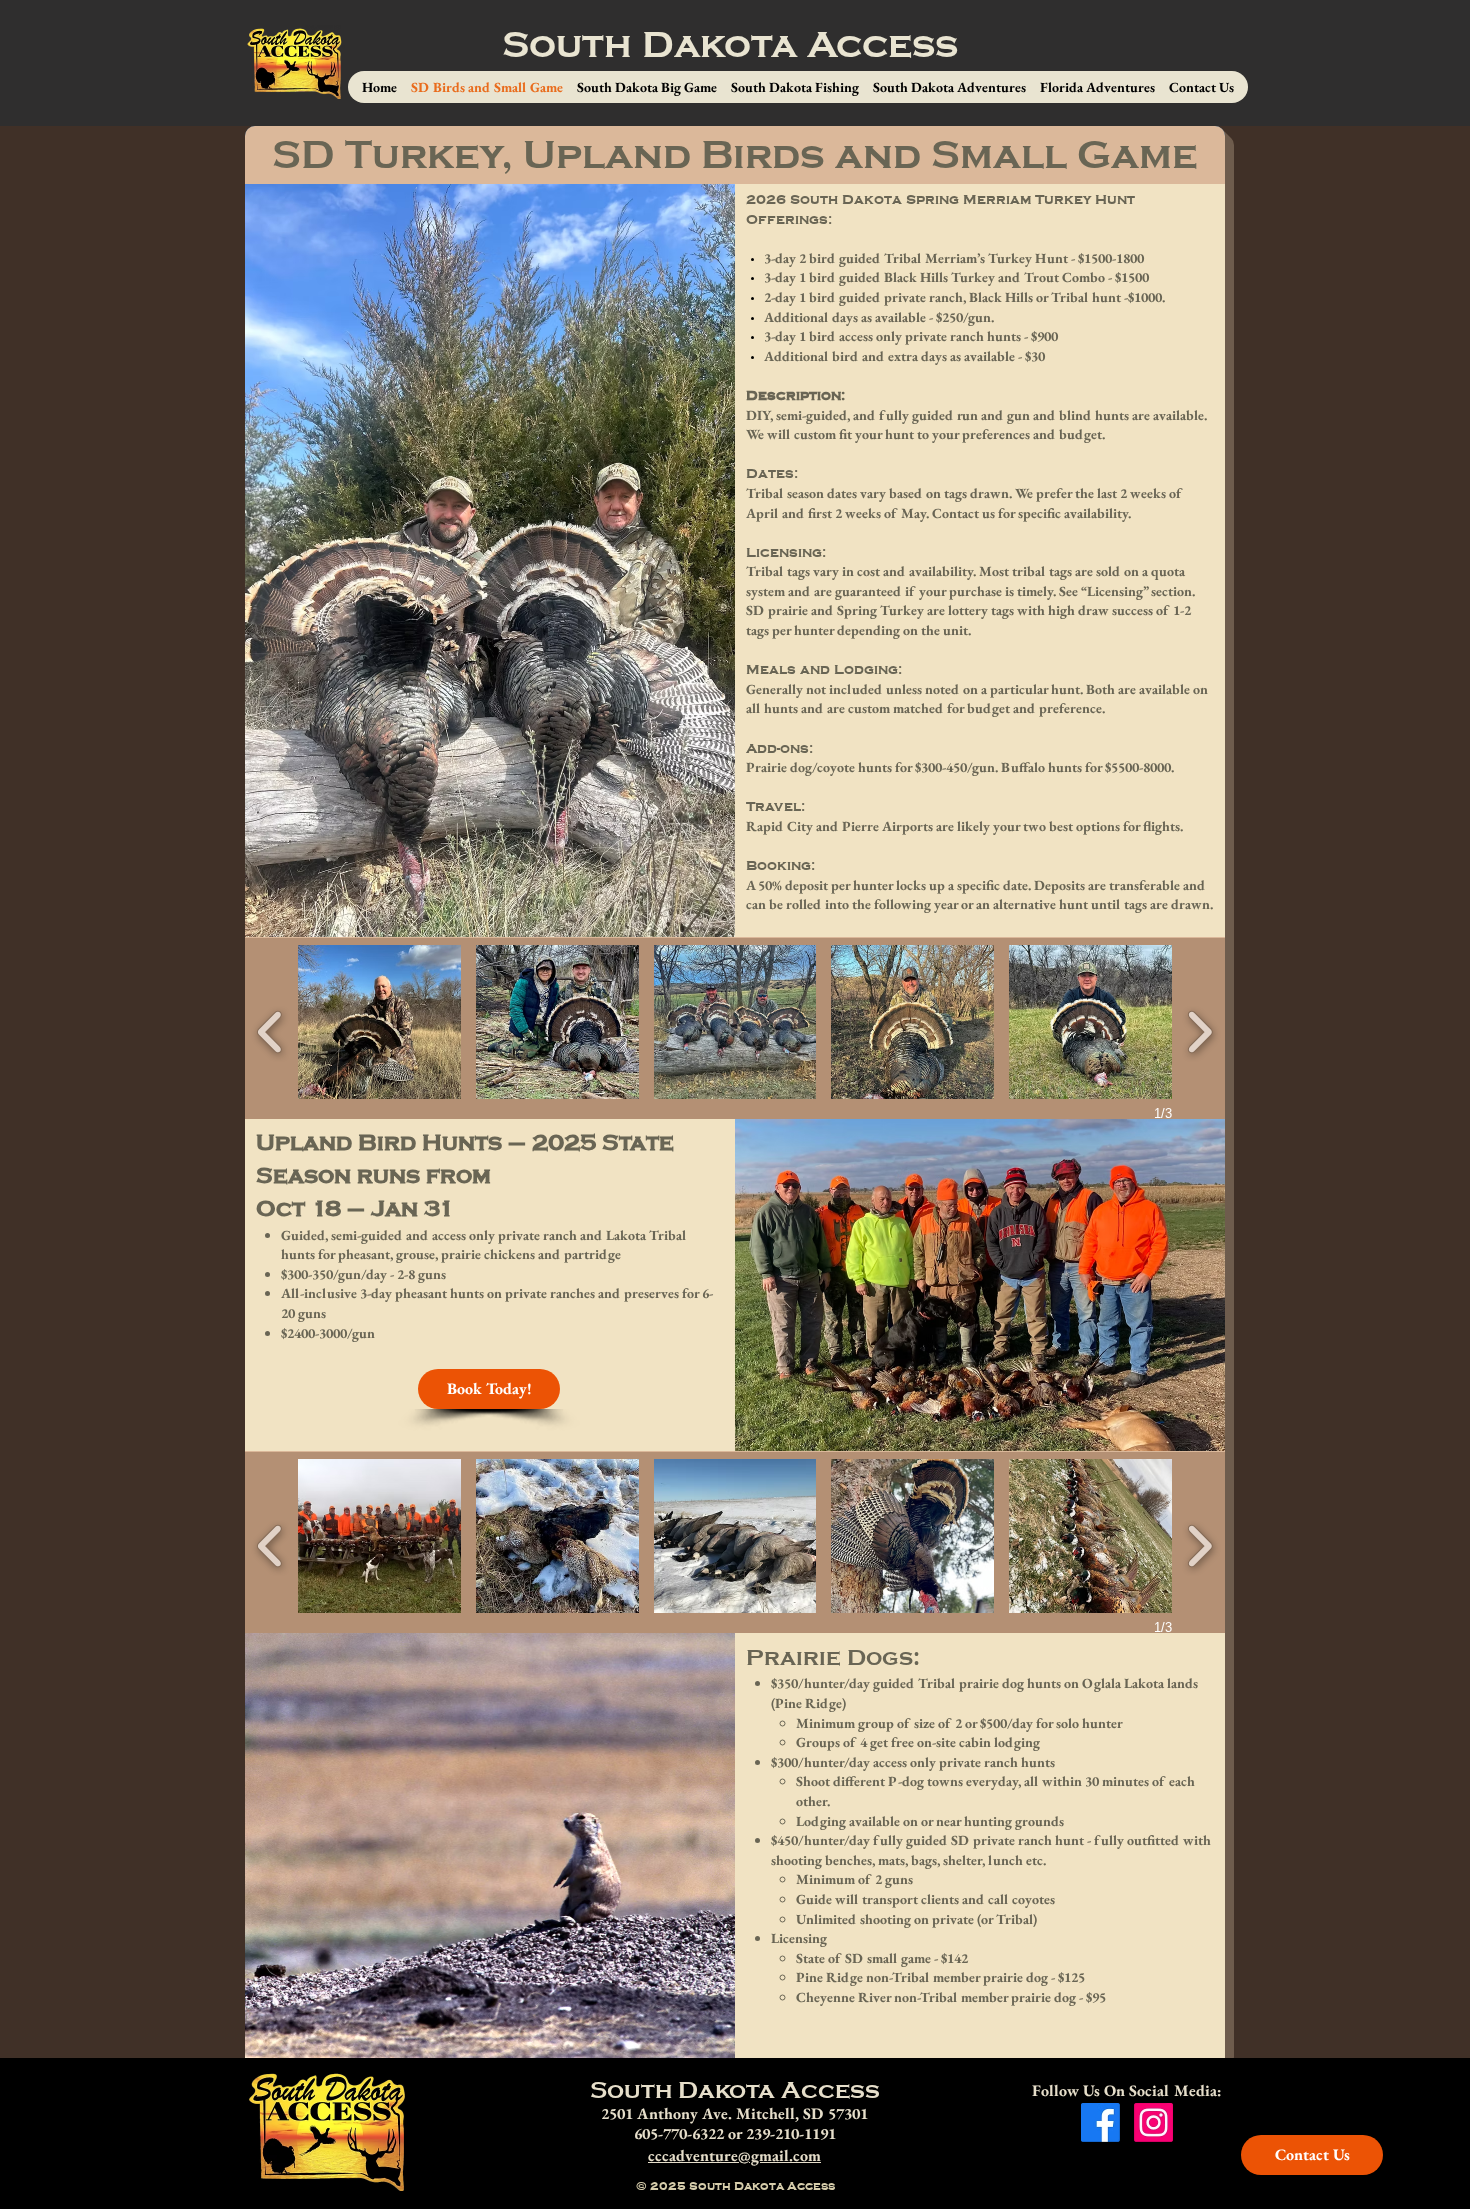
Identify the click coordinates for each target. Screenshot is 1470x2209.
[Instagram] (1153, 2122)
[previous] (270, 1029)
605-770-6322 (679, 2133)
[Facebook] (1100, 2122)
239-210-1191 (791, 2133)
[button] (379, 1022)
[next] (1199, 1029)
